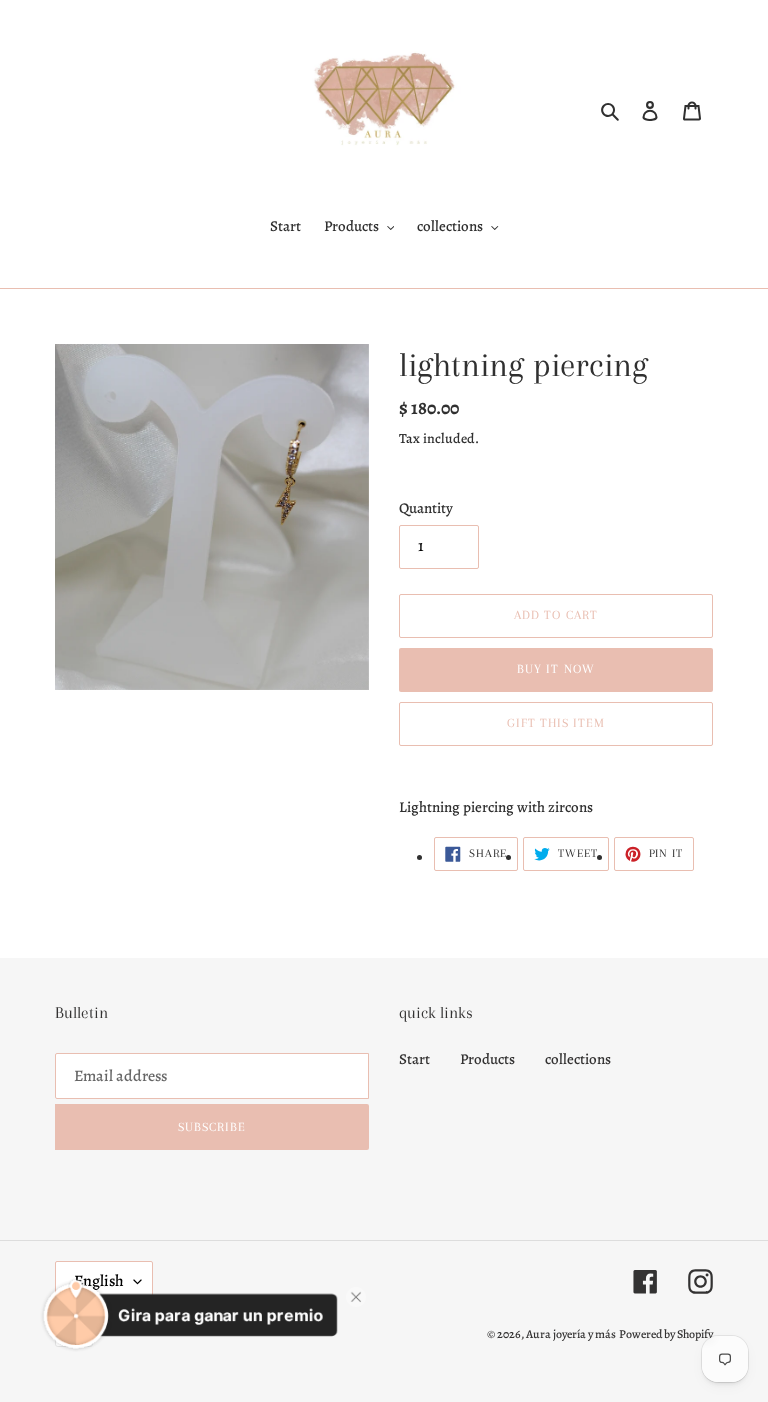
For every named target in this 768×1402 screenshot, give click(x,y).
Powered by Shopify (666, 1334)
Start (414, 1059)
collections (578, 1059)
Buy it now (555, 669)
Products (487, 1059)
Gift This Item (556, 723)
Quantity (426, 508)
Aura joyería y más (571, 1334)
